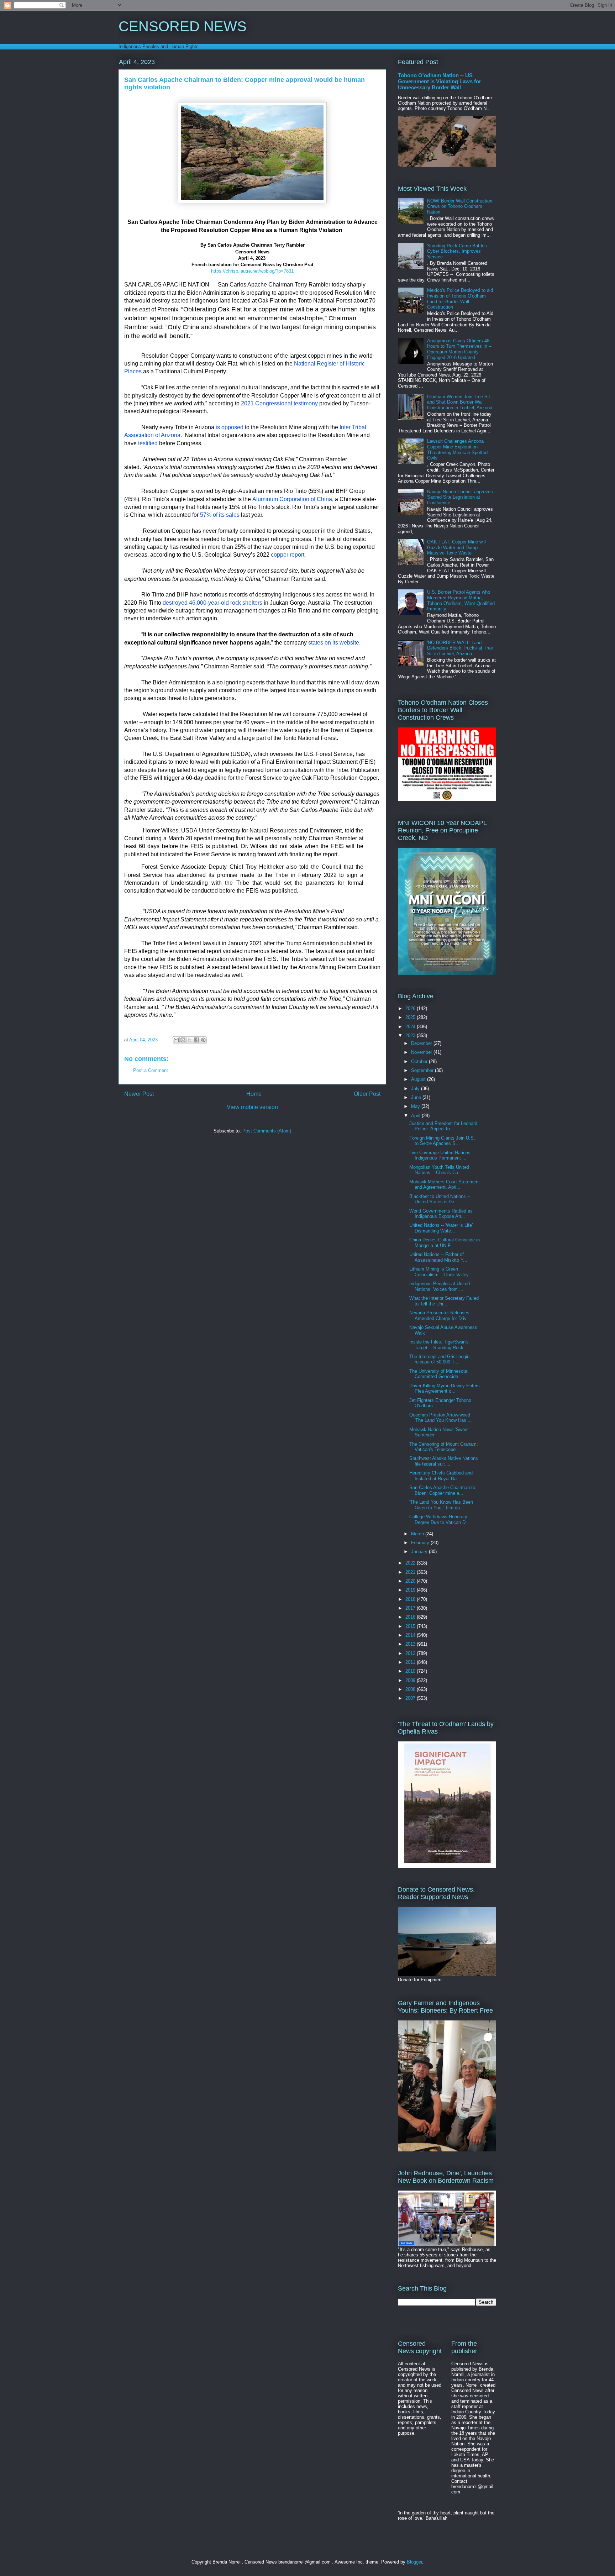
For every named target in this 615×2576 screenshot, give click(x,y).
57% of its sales (220, 515)
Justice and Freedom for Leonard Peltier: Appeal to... (443, 1126)
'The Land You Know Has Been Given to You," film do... (441, 1505)
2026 (411, 1008)
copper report (288, 555)
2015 (411, 1626)
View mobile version (252, 1107)
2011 (411, 1662)
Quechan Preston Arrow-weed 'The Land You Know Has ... (441, 1418)
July (416, 1089)
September (423, 1070)
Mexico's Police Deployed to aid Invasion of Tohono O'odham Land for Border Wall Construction (460, 299)
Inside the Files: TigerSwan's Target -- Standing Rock (439, 1345)
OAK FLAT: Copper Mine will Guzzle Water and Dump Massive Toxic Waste (456, 547)
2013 (411, 1644)
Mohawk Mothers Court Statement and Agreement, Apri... (445, 1185)
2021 (411, 1572)
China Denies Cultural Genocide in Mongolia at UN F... (445, 1243)
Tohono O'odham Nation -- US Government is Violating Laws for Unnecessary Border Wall (440, 81)
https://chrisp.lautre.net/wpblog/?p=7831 (252, 271)
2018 (411, 1599)
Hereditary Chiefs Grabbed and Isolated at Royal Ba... (441, 1476)
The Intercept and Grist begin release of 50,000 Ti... (439, 1359)
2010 (411, 1671)
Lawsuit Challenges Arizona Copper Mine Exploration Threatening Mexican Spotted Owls (457, 450)
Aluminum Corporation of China (292, 499)
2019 (411, 1590)
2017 (411, 1608)
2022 (411, 1563)
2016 (411, 1617)
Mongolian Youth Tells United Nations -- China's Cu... (439, 1170)
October (420, 1061)
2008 (411, 1689)
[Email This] (176, 1040)
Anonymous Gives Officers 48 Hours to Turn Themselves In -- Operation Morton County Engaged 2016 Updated (459, 349)
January (420, 1552)
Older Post (367, 1094)
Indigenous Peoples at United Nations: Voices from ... (440, 1286)
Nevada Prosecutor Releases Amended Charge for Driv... (440, 1316)
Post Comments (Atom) (267, 1131)
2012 (411, 1653)
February (421, 1543)
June (417, 1097)
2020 (411, 1581)
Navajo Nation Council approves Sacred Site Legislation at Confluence (460, 497)
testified (148, 443)
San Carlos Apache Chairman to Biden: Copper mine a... (442, 1490)
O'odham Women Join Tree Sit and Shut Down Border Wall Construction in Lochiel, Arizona (460, 402)
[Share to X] (190, 1040)
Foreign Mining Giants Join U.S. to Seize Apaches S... (442, 1141)
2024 (411, 1027)
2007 (411, 1698)
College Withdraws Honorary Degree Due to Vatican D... (440, 1520)
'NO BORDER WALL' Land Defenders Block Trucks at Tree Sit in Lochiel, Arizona (460, 648)
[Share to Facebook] (196, 1040)
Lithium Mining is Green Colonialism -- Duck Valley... (441, 1272)
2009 (411, 1680)
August (419, 1079)
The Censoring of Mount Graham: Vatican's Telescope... (444, 1447)
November (422, 1052)
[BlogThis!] (183, 1040)
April (416, 1116)
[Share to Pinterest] (203, 1040)
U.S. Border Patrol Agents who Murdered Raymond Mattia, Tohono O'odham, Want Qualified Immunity (461, 600)
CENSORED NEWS (183, 26)
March (418, 1534)
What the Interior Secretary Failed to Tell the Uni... (444, 1301)
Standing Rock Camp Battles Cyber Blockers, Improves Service (457, 251)
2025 (411, 1017)
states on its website (334, 643)
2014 (411, 1635)
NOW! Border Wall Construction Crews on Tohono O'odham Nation (460, 206)
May (416, 1106)
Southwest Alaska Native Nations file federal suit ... (444, 1461)
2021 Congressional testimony (279, 403)
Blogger (414, 2562)
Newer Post (139, 1094)
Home (254, 1094)
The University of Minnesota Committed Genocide (438, 1374)
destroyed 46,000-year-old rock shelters (212, 603)
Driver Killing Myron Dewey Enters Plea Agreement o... (445, 1389)
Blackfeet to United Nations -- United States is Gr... (440, 1199)
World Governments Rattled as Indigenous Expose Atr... (441, 1214)
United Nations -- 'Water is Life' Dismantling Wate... (441, 1228)
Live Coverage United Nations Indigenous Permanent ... (440, 1155)
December (422, 1043)
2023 (411, 1035)
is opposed (230, 427)
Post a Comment (151, 1070)
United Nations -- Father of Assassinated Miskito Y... (438, 1257)
